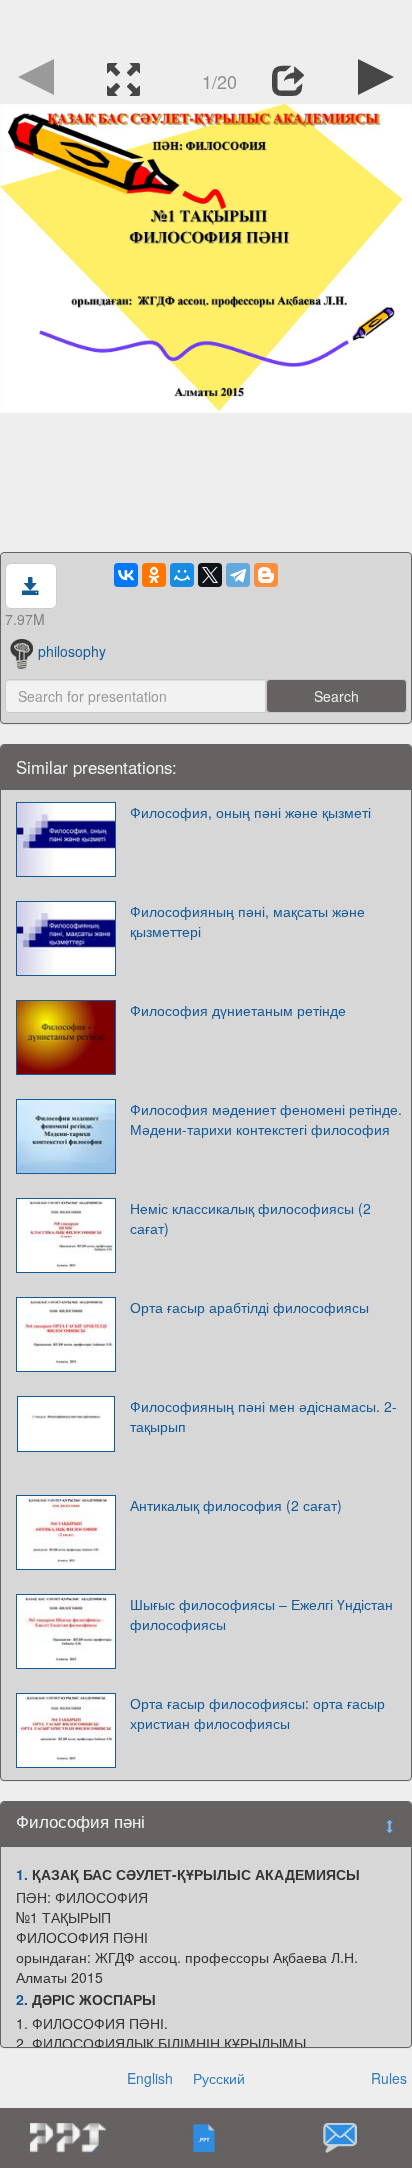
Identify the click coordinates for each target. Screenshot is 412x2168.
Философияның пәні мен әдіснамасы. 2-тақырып (263, 1416)
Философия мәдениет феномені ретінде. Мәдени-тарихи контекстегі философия (266, 1119)
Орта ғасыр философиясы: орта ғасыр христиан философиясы (257, 1713)
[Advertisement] (206, 25)
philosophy (72, 651)
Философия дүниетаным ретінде (238, 1010)
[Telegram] (238, 575)
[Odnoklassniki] (154, 575)
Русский (219, 2078)
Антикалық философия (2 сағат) (236, 1505)
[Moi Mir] (182, 575)
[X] (210, 575)
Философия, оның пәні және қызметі (250, 812)
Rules (389, 2078)
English (150, 2078)
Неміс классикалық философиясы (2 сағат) (250, 1218)
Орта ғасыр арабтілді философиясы (249, 1307)
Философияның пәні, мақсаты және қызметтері (247, 921)
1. (22, 1874)
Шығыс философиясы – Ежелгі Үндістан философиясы (261, 1614)
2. (22, 1999)
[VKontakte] (126, 575)
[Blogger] (266, 575)
